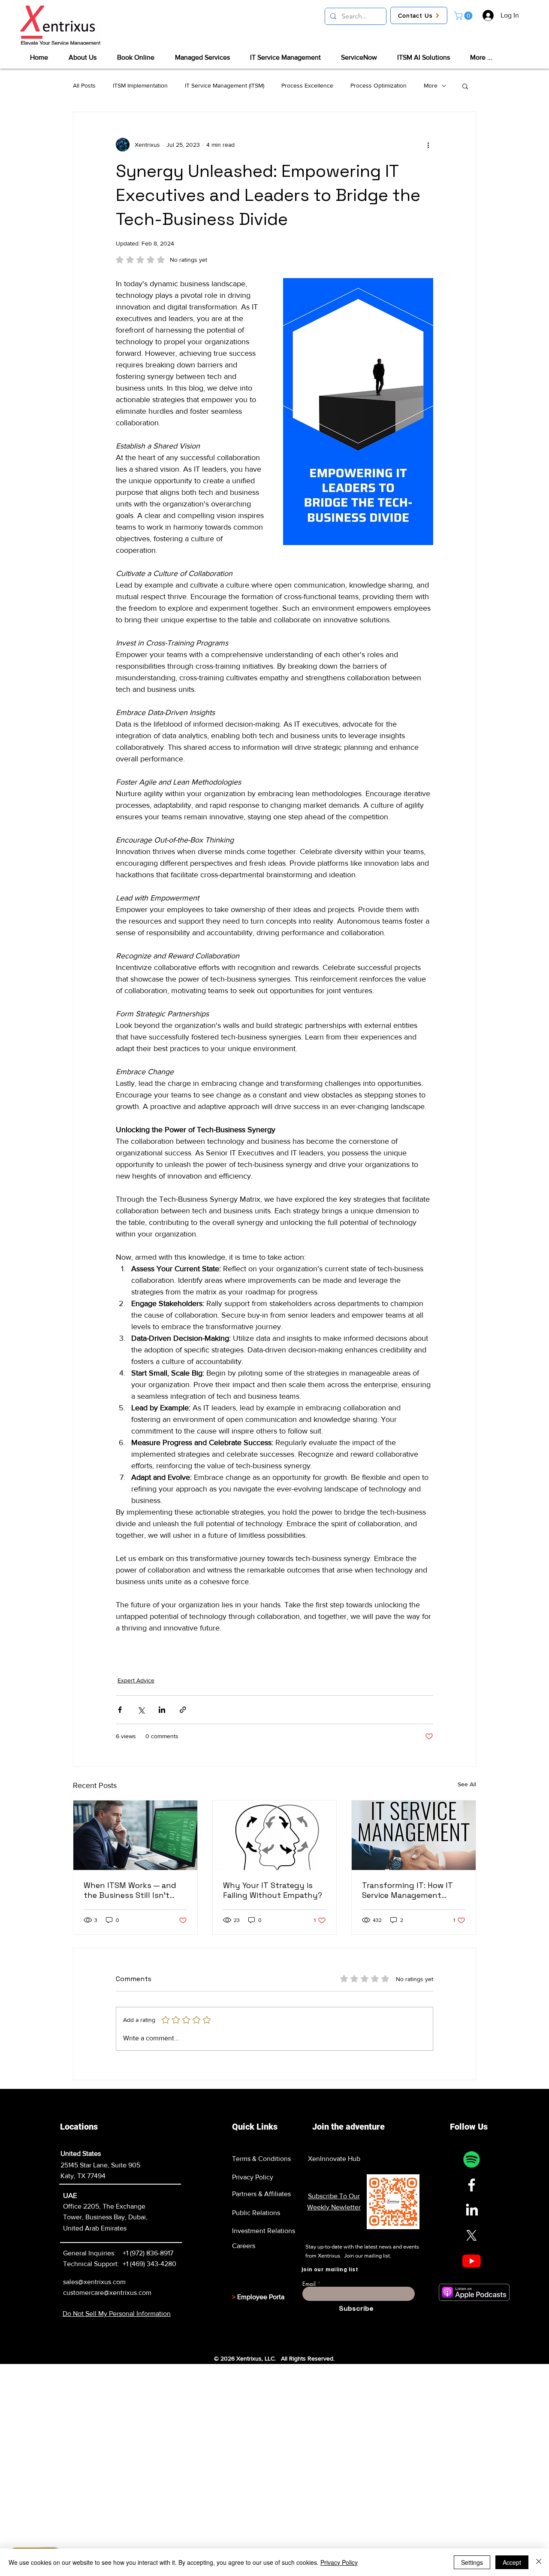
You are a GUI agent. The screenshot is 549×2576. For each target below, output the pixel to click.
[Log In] (488, 15)
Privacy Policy (253, 2177)
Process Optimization (379, 85)
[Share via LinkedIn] (162, 1710)
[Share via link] (183, 1710)
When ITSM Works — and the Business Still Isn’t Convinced (130, 1890)
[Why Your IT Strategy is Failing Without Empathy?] (275, 1835)
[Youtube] (472, 2261)
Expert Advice (136, 1680)
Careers (244, 2246)
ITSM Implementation (140, 85)
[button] (464, 16)
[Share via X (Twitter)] (141, 1710)
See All (467, 1784)
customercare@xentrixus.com (107, 2293)
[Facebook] (472, 2185)
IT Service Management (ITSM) (225, 85)
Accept (512, 2562)
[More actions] (428, 145)
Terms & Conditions (261, 2159)
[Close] (539, 2562)
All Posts (84, 85)
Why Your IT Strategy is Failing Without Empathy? (273, 1890)
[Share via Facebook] (120, 1710)
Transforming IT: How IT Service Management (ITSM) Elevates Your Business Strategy (407, 1890)
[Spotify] (472, 2159)
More (431, 85)
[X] (472, 2235)
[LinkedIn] (472, 2210)
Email (309, 2284)
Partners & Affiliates (261, 2194)
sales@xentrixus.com (94, 2282)
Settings (472, 2562)
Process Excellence (307, 85)
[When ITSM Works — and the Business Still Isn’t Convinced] (135, 1835)
